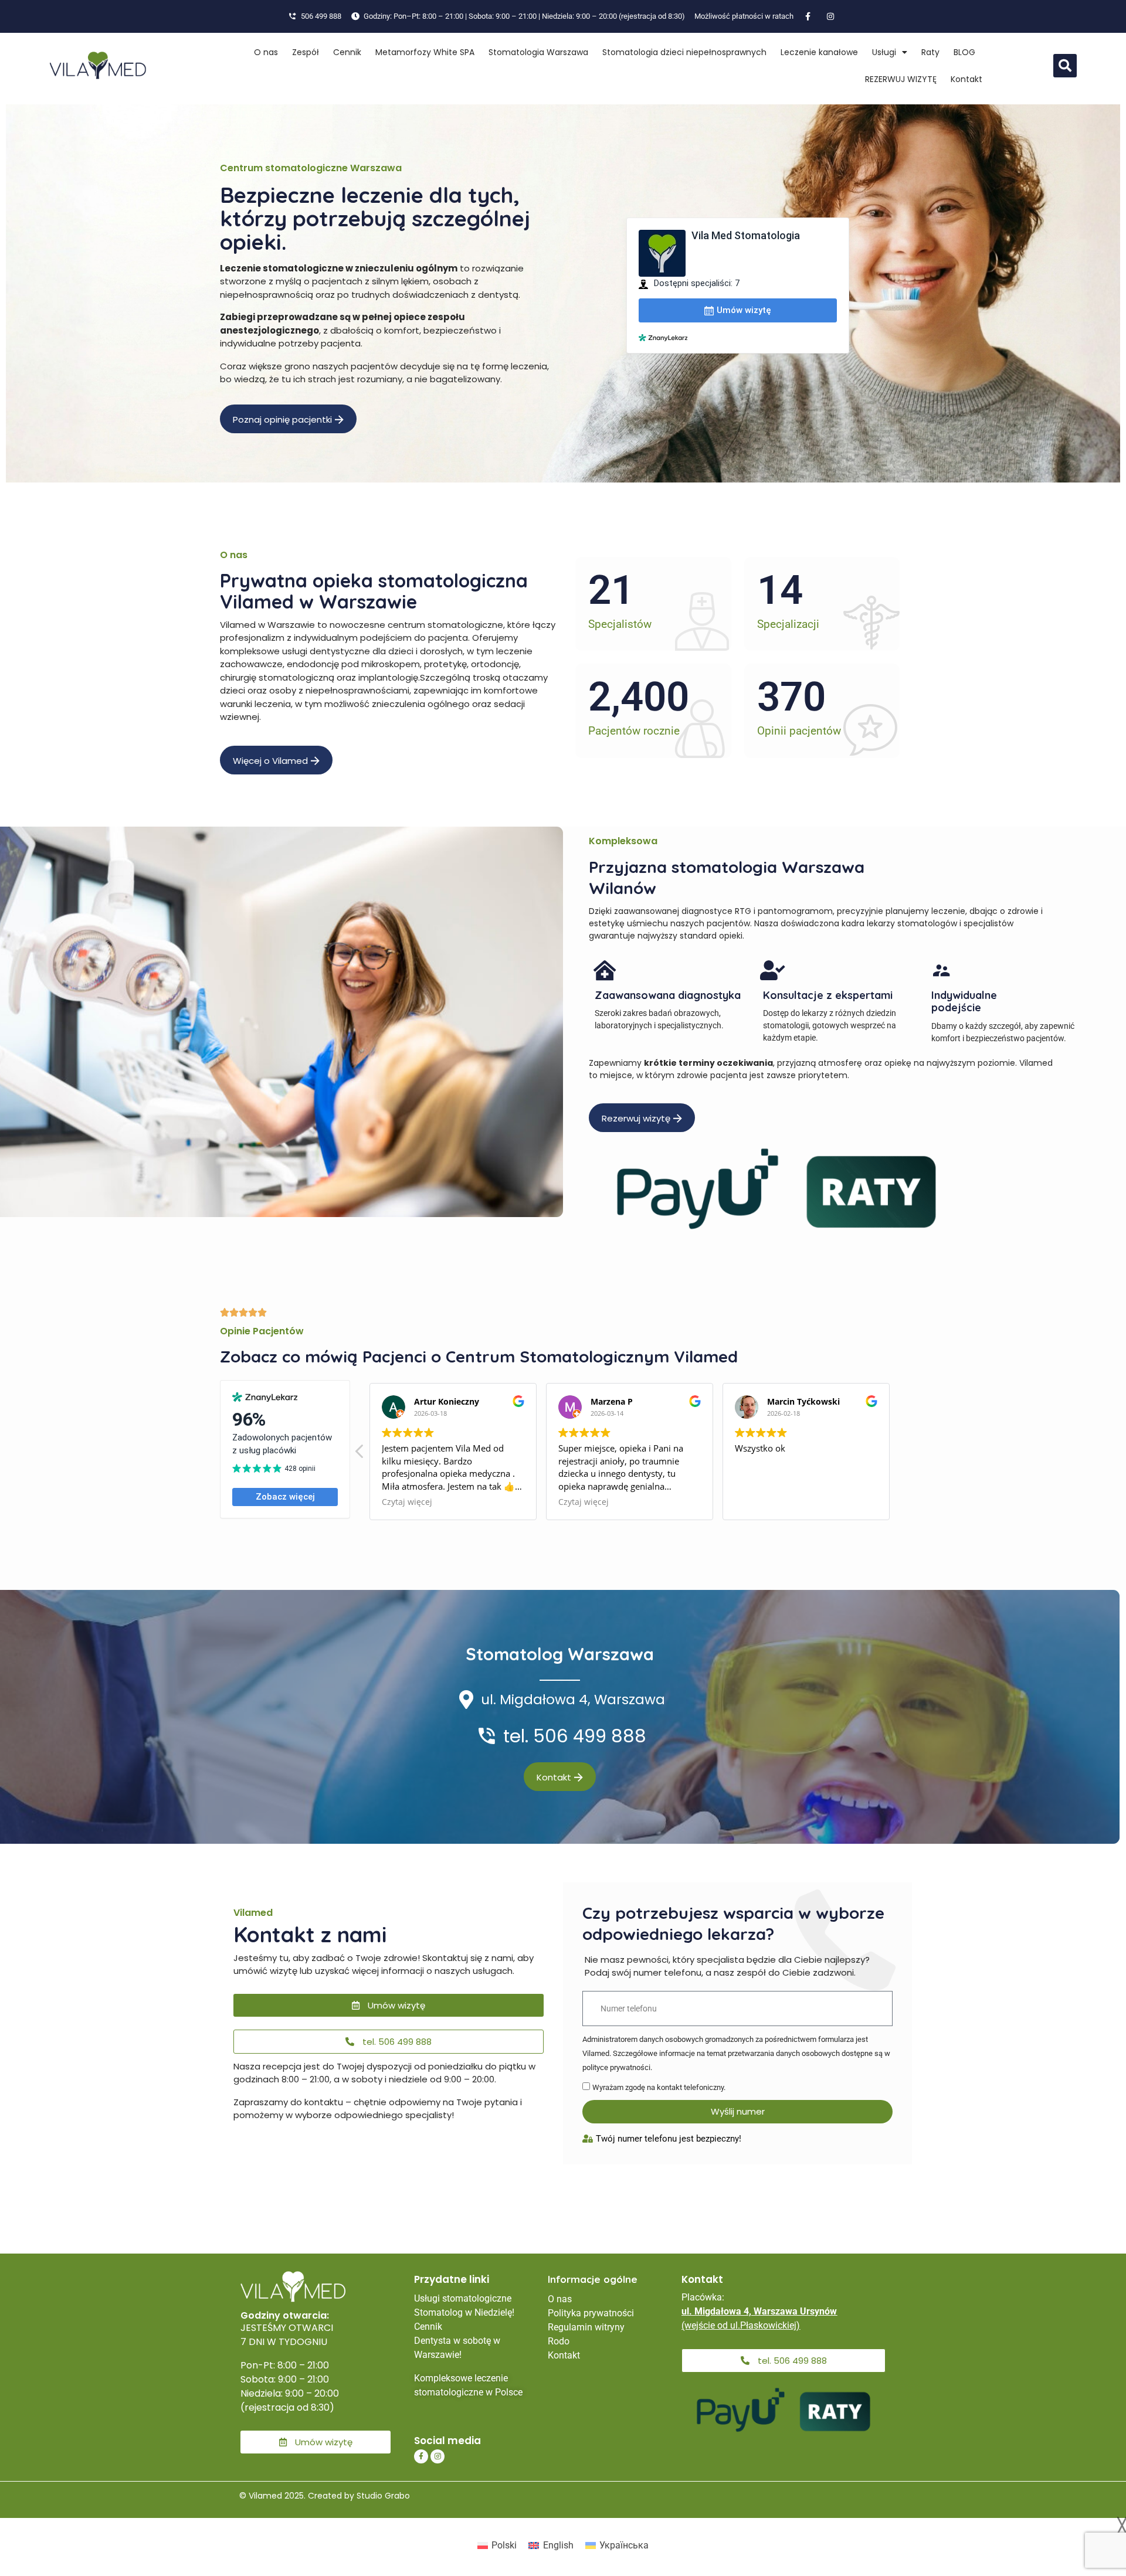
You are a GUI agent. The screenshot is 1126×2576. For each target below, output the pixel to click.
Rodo (559, 2341)
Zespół (306, 52)
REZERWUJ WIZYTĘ (901, 79)
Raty (930, 52)
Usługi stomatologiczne (463, 2298)
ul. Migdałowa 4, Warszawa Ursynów (759, 2311)
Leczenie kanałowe (819, 52)
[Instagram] (437, 2456)
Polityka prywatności (591, 2313)
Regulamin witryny (586, 2327)
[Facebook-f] (421, 2456)
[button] (1065, 66)
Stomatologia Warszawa (538, 52)
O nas (266, 52)
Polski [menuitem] (504, 2545)
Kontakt (966, 79)
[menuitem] (497, 2546)
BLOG (964, 52)
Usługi (884, 52)
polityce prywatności (616, 2067)
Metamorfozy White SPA (425, 52)
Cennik (347, 52)
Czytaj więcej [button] (407, 1502)
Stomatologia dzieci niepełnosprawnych (684, 52)
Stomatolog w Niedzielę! (464, 2312)
